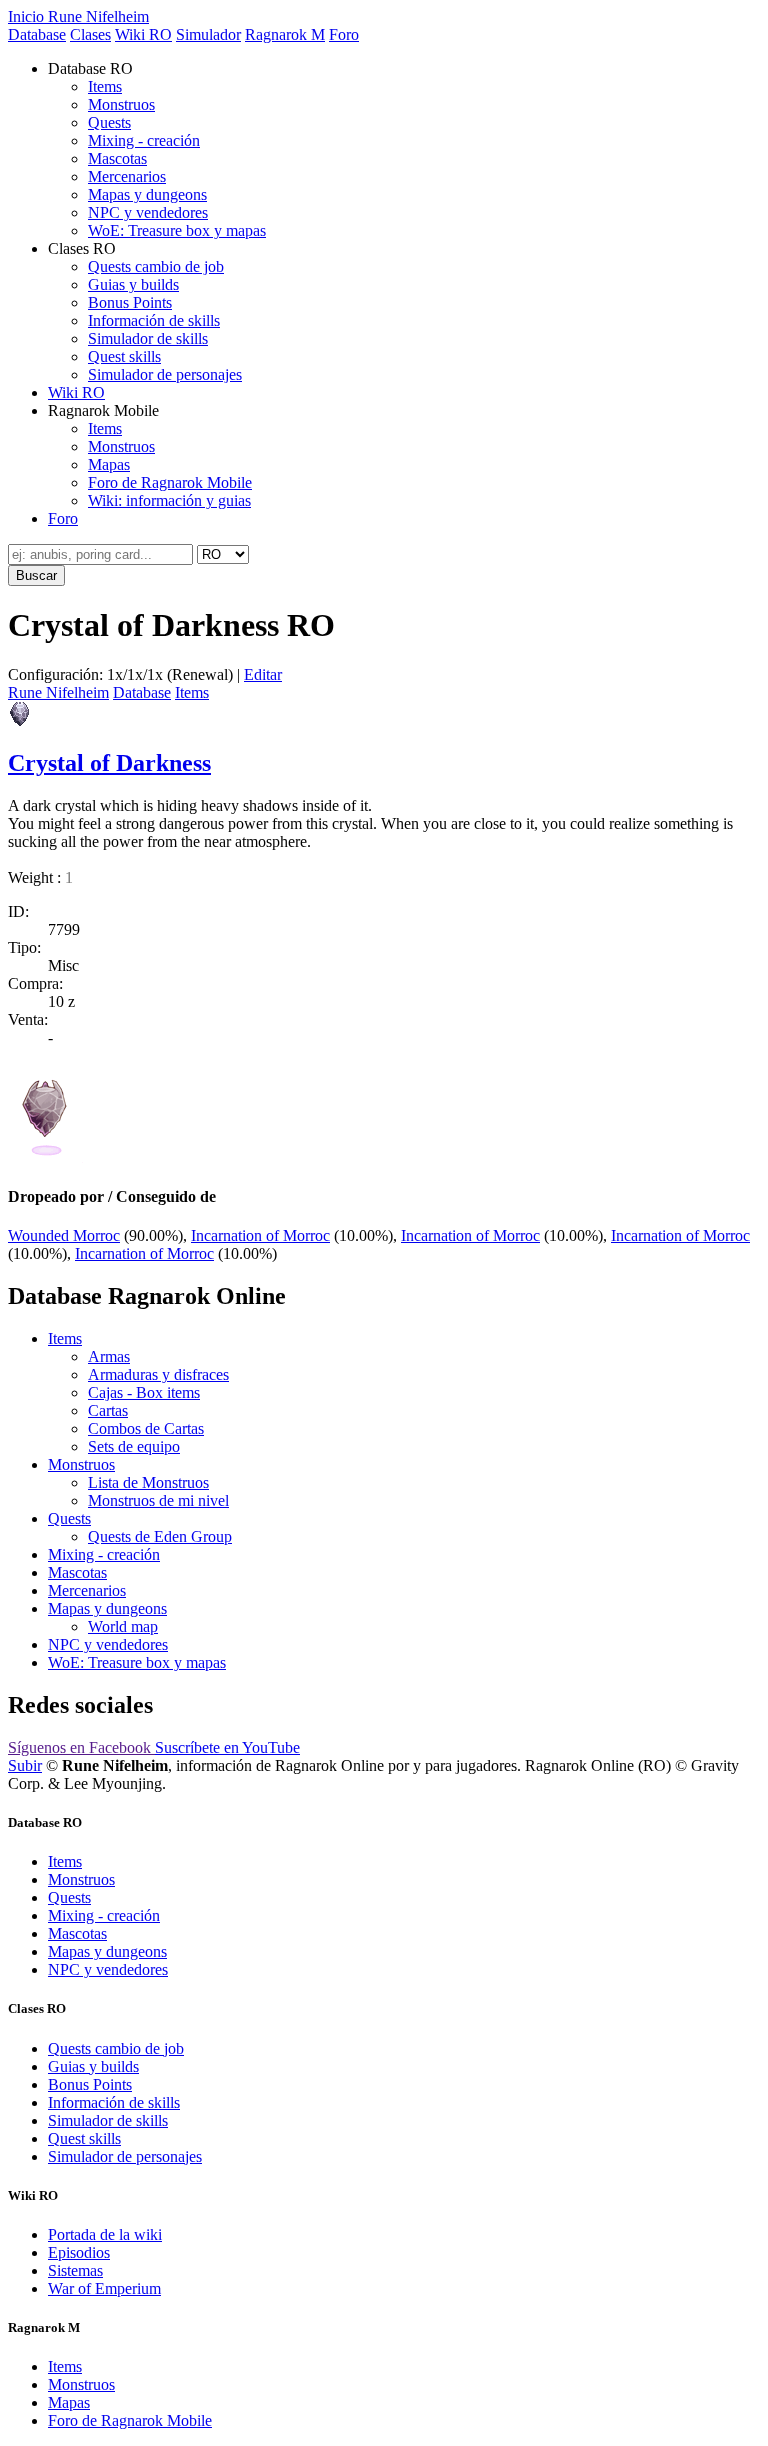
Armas (109, 1356)
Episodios (79, 2252)
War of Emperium (104, 2288)
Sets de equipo (134, 1446)
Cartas (108, 1410)
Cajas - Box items (144, 1392)
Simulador (208, 34)
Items (105, 86)
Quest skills (124, 356)
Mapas (109, 464)
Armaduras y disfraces (158, 1374)
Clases (90, 34)
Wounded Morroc (64, 1235)
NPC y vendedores (148, 212)
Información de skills (154, 320)
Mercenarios (127, 176)
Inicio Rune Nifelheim (78, 16)
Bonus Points (130, 302)
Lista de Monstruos (148, 1482)
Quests (109, 122)
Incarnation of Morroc (260, 1235)
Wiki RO (143, 34)
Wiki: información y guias (169, 500)
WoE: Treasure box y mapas (177, 230)
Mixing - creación (144, 140)
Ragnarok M (285, 34)
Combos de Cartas (146, 1428)
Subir (25, 1765)
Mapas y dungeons (147, 194)
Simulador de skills (148, 338)
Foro (344, 34)
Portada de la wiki (105, 2234)
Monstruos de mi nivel (158, 1500)
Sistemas (75, 2270)
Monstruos (121, 104)
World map (123, 1626)
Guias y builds (133, 284)
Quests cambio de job (156, 266)
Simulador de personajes (165, 374)
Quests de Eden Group (160, 1536)
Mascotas (117, 158)
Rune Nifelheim (58, 692)
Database (37, 34)
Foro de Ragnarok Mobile (170, 482)
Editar (263, 674)
